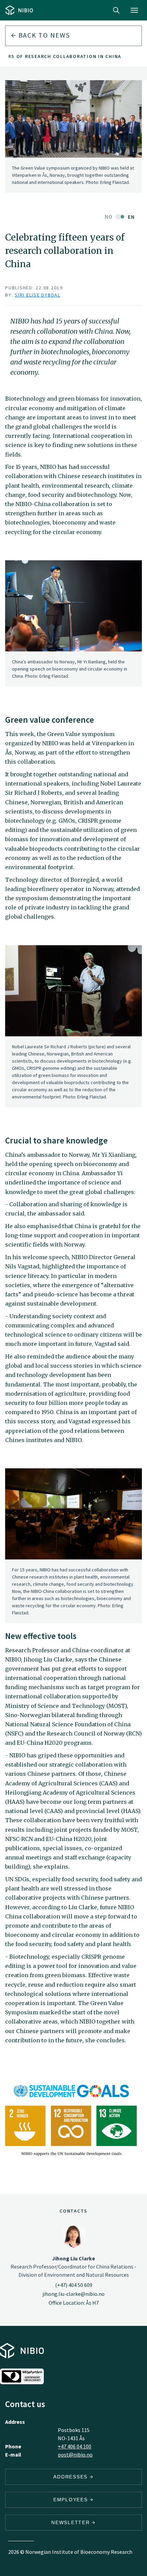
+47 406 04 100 (75, 2446)
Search (116, 10)
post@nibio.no (75, 2455)
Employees (72, 2500)
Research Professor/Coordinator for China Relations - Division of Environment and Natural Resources (73, 2266)
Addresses (71, 2477)
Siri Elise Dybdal (38, 295)
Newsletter (71, 2522)
